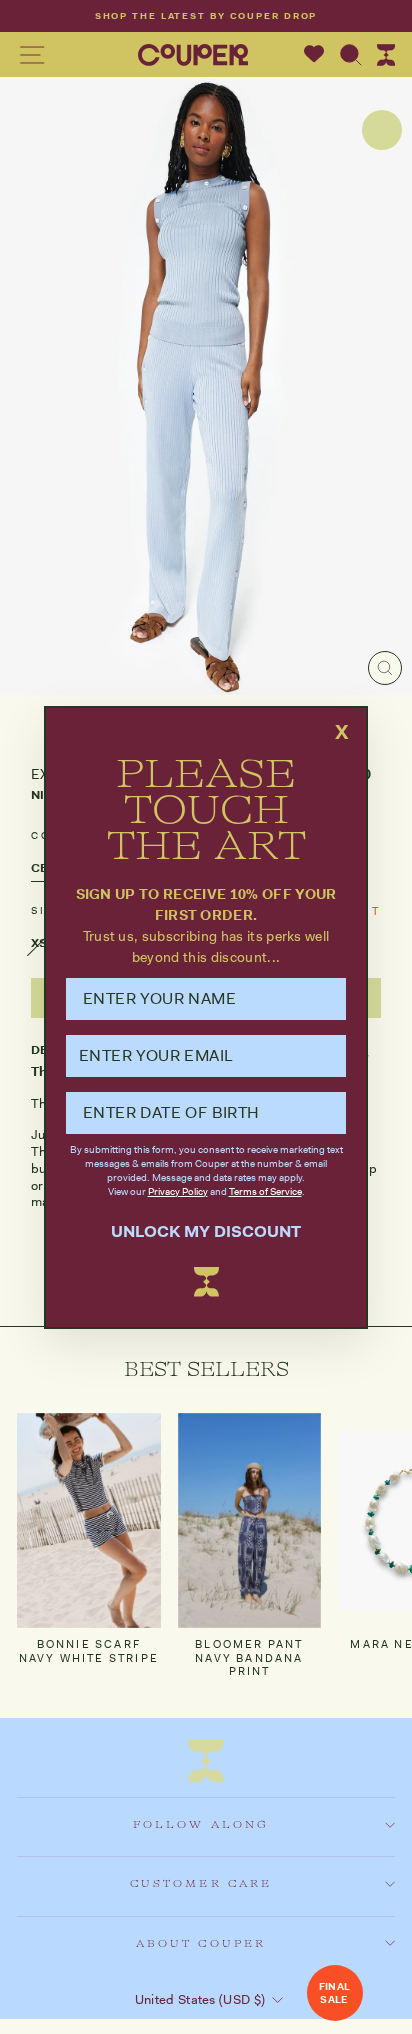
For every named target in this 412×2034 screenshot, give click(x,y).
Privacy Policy (178, 1191)
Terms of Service (265, 1191)
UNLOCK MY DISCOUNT (206, 1231)
